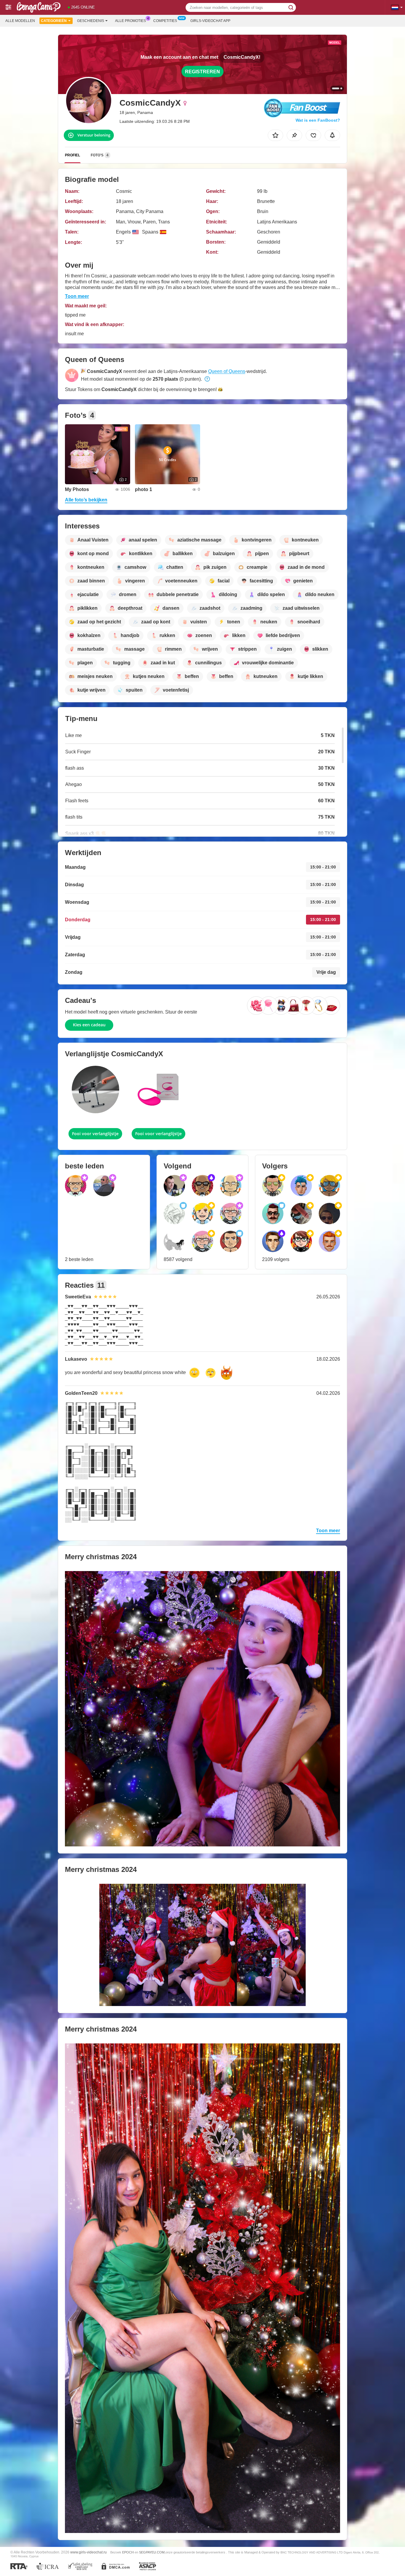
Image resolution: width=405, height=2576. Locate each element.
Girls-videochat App (210, 21)
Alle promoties (130, 21)
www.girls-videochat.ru (89, 2552)
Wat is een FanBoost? (318, 120)
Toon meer (77, 296)
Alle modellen (20, 21)
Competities (165, 21)
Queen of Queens (227, 371)
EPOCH (128, 2552)
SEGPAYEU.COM (152, 2552)
